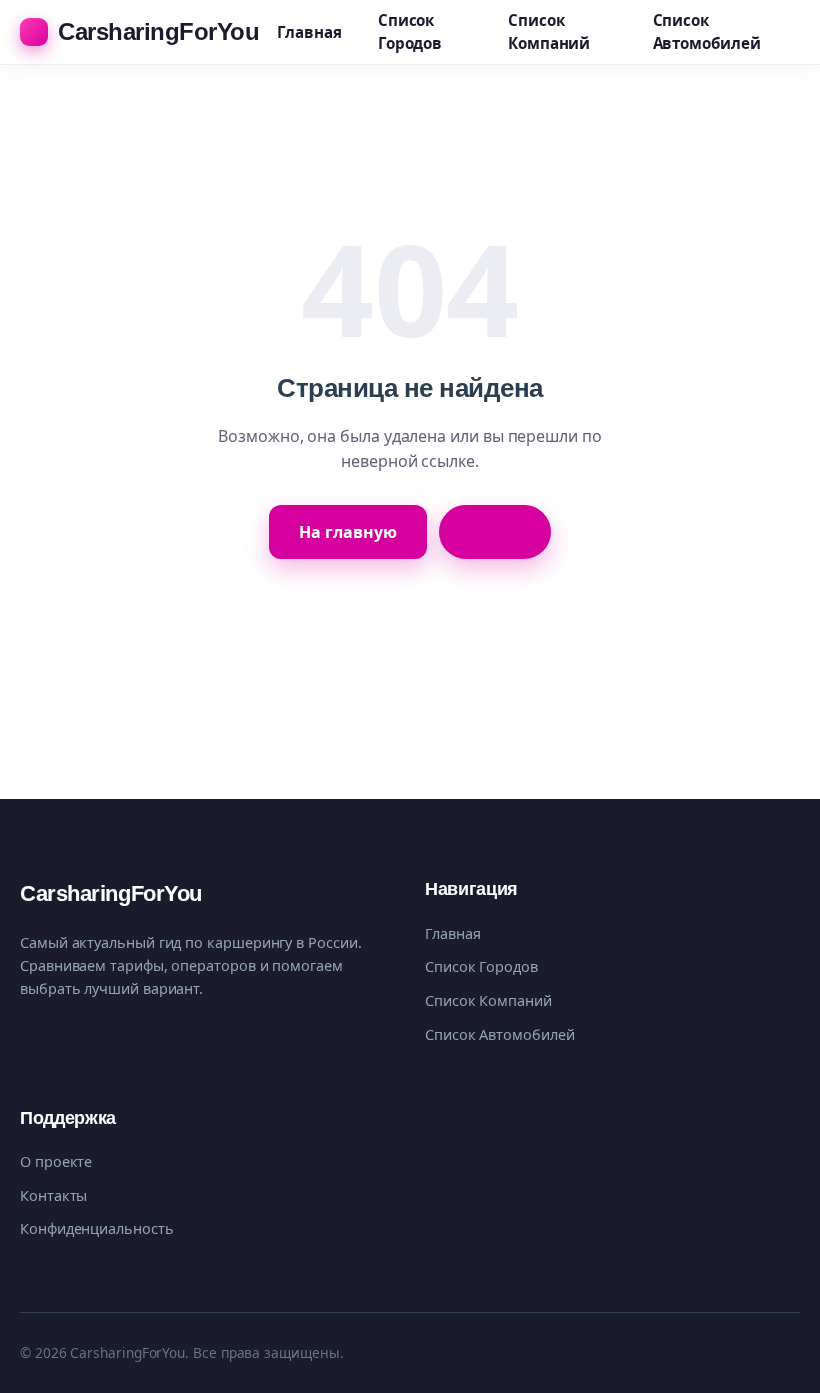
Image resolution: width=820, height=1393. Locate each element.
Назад (495, 532)
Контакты (53, 1195)
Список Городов (410, 31)
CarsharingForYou (158, 31)
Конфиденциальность (97, 1228)
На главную (348, 532)
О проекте (56, 1161)
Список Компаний (549, 31)
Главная (309, 32)
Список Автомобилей (707, 31)
